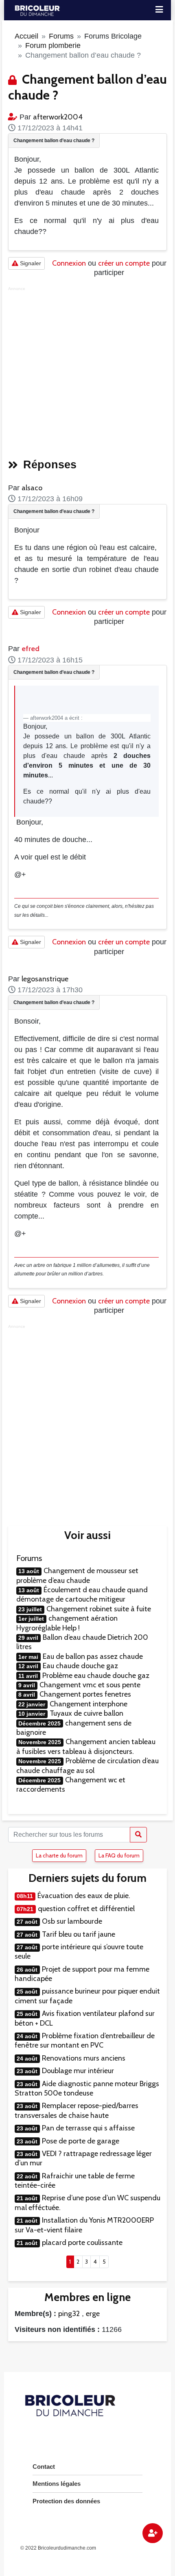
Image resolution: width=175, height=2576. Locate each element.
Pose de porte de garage (81, 2141)
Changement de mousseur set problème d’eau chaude (77, 1575)
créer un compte (124, 263)
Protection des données (66, 2501)
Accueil (26, 36)
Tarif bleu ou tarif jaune (79, 1934)
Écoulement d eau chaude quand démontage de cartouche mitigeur (82, 1594)
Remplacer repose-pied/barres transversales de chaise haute (77, 2110)
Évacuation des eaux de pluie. (84, 1896)
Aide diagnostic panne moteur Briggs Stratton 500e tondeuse (87, 2088)
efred (31, 649)
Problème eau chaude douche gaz (96, 1675)
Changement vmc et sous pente (90, 1685)
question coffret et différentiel (86, 1909)
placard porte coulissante (82, 2243)
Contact (44, 2467)
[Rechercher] (138, 1835)
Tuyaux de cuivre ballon (86, 1713)
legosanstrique (45, 979)
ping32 (69, 2314)
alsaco (32, 488)
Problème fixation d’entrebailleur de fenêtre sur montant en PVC (85, 2040)
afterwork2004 (58, 117)
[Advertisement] (87, 370)
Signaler (30, 263)
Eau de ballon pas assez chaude (93, 1656)
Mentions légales (57, 2484)
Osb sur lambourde (72, 1921)
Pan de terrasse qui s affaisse (88, 2128)
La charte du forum (59, 1855)
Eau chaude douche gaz (80, 1666)
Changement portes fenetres (85, 1694)
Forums (61, 36)
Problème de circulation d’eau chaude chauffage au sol (87, 1765)
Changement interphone (89, 1704)
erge (93, 2314)
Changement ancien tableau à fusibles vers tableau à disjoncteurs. (86, 1746)
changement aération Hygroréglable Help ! (67, 1623)
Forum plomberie (53, 45)
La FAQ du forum (119, 1855)
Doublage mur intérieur (78, 2071)
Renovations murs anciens (84, 2058)
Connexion (69, 263)
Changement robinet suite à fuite (99, 1609)
